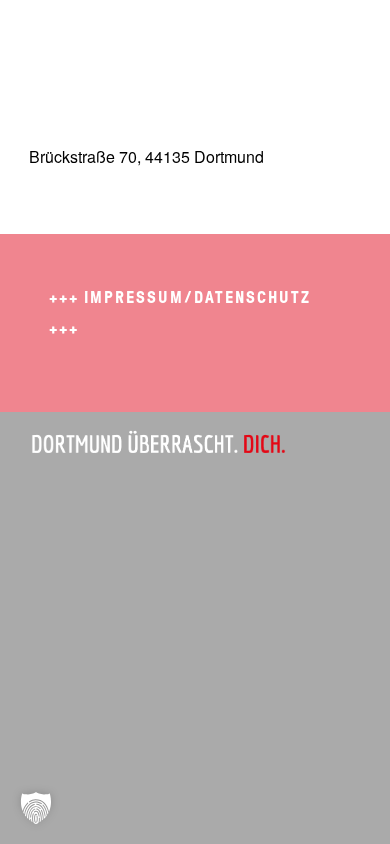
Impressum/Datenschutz (197, 297)
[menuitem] (333, 40)
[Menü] (333, 40)
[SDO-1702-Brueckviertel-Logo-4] (161, 40)
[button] (36, 808)
